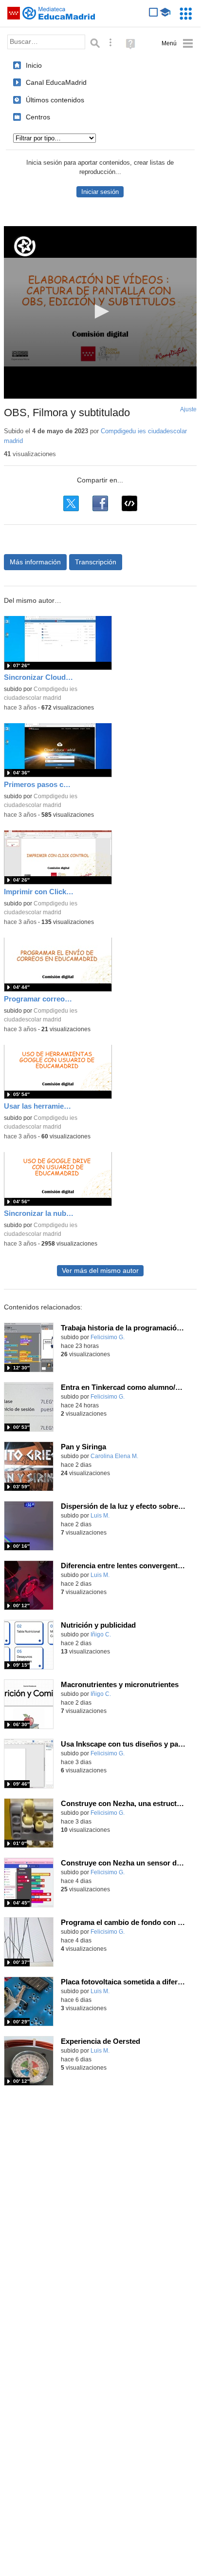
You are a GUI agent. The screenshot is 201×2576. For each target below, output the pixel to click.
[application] (100, 312)
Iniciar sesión (100, 192)
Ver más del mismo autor (100, 1271)
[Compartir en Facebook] (100, 503)
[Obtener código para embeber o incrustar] (129, 503)
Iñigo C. (101, 1634)
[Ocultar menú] (177, 44)
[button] (100, 311)
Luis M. (100, 1516)
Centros (38, 117)
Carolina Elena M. (114, 1456)
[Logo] (25, 246)
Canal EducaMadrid (56, 82)
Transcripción (96, 562)
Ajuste (188, 409)
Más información (35, 562)
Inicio (34, 65)
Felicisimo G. (108, 1337)
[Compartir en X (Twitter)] (71, 503)
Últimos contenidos (55, 100)
